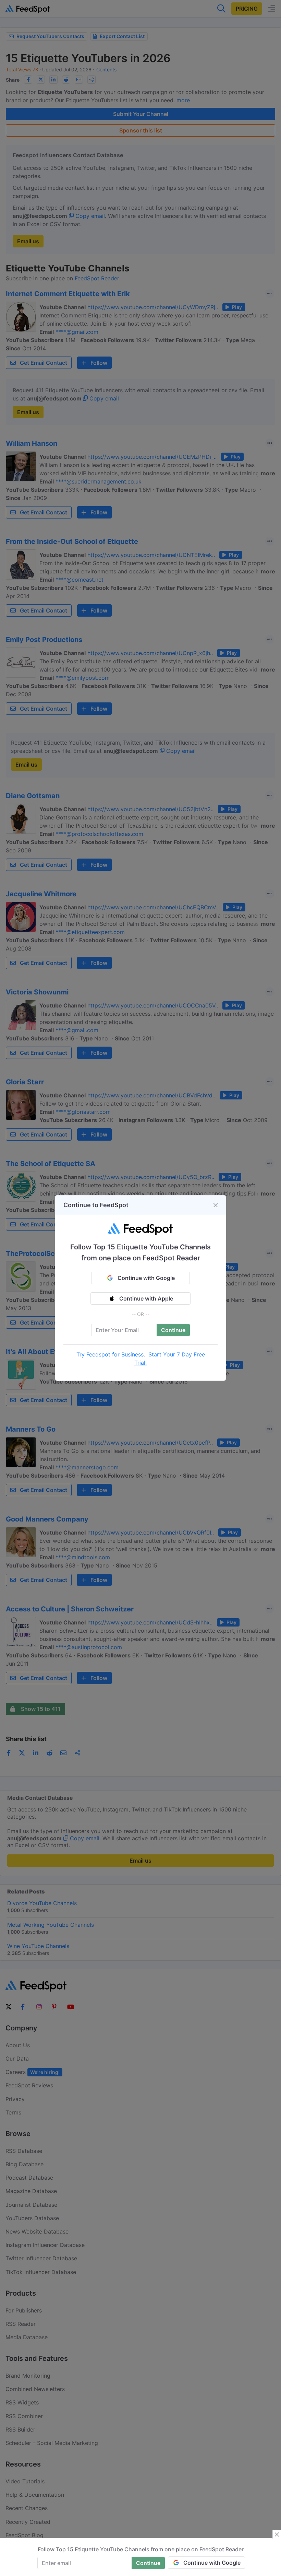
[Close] (216, 1205)
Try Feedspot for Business (110, 1354)
